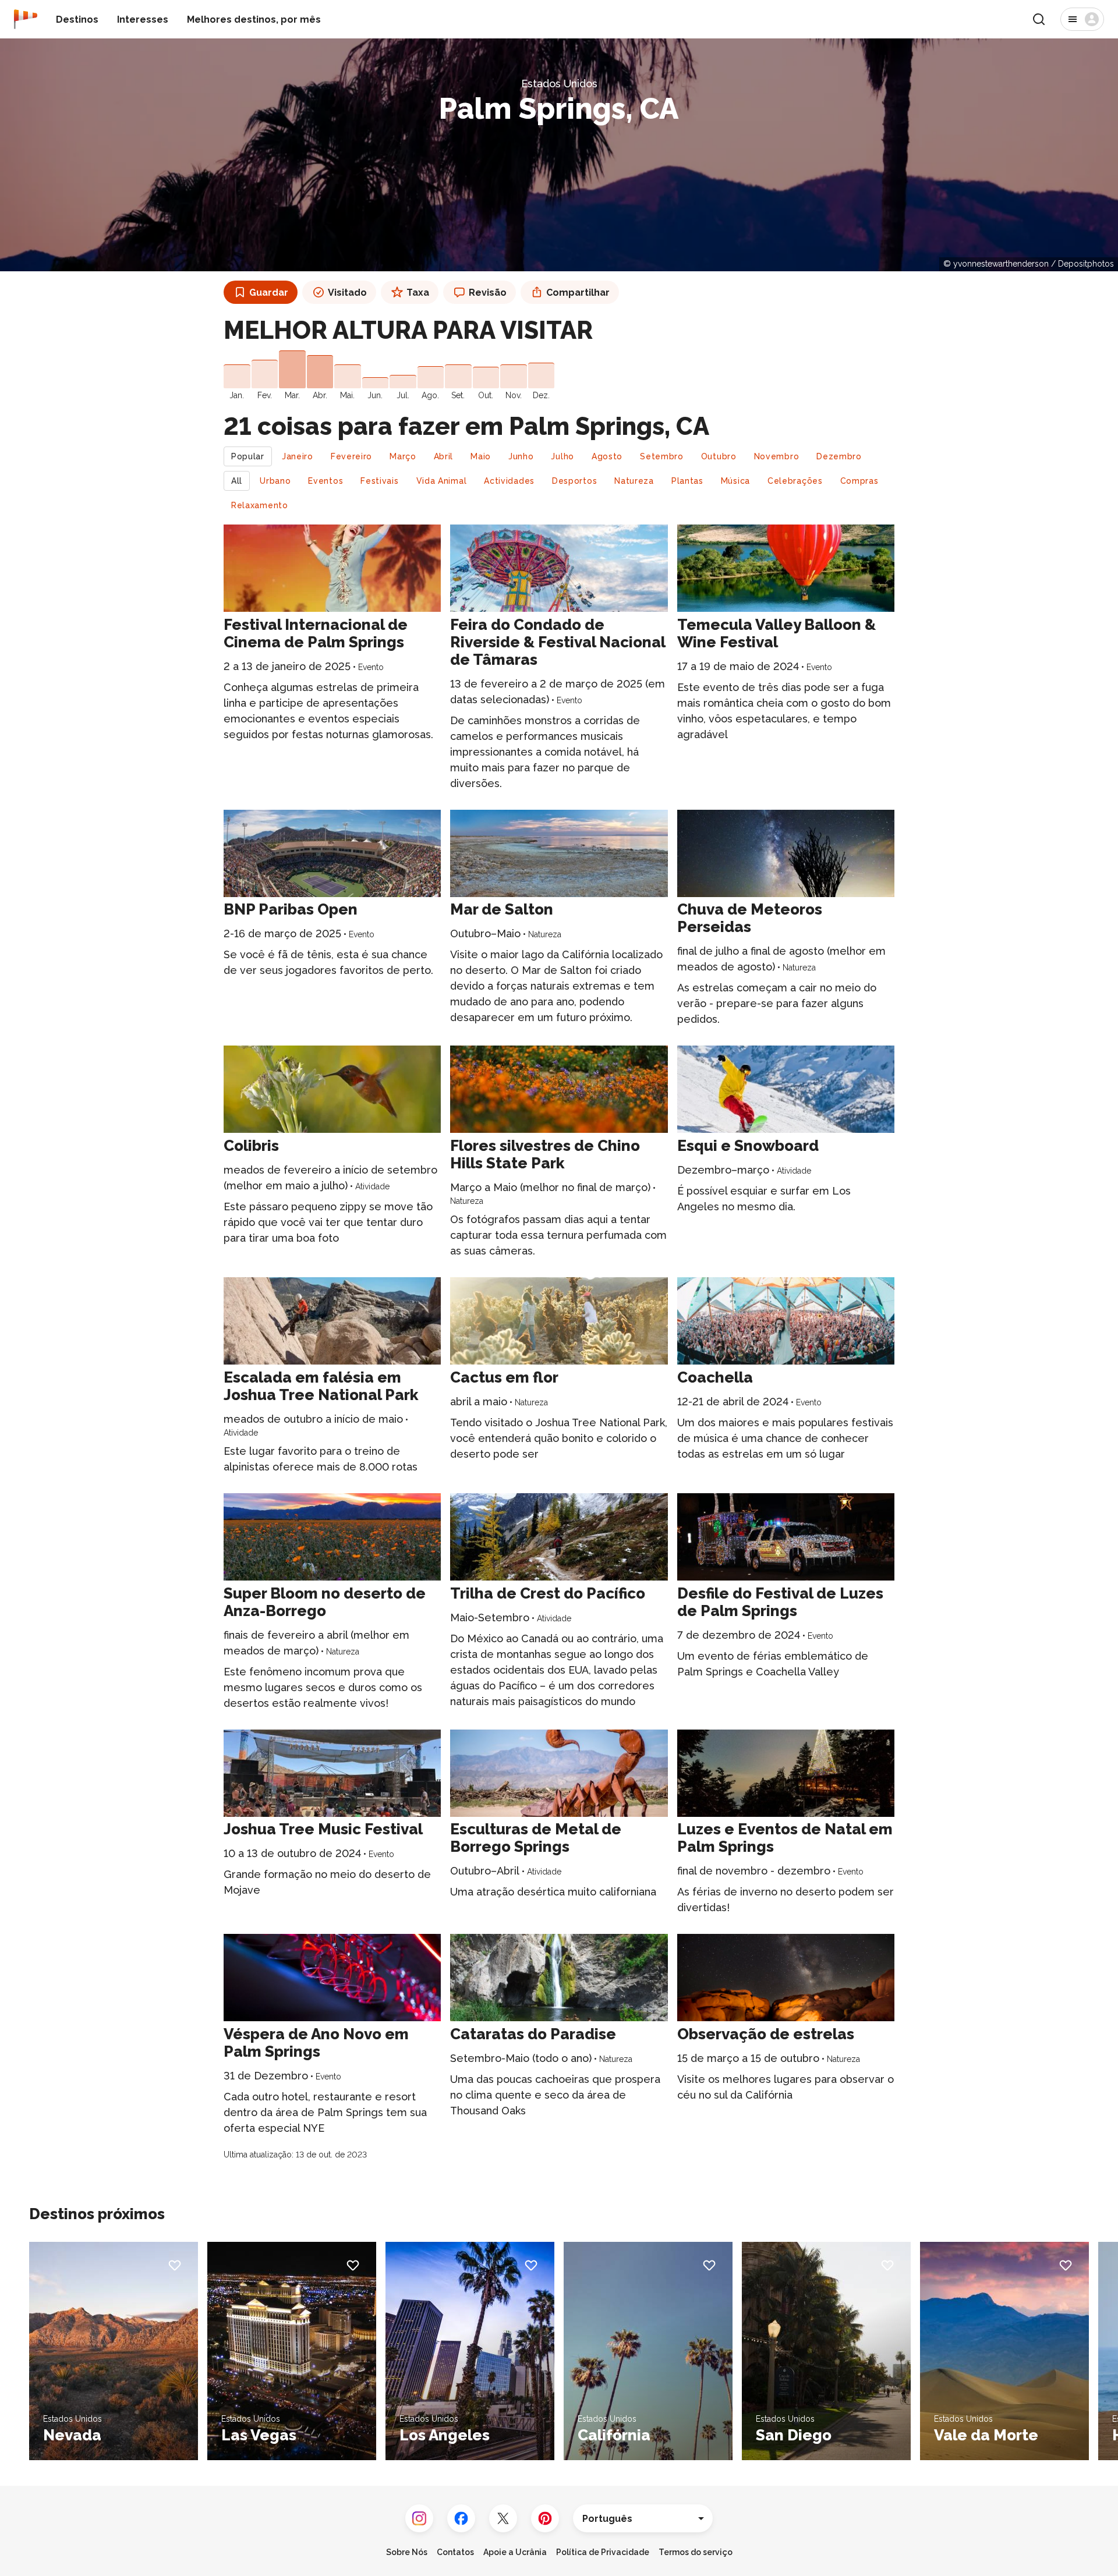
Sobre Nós (407, 2552)
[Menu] (1082, 19)
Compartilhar (578, 293)
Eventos (326, 481)
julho (562, 456)
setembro (662, 456)
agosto (607, 456)
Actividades (509, 481)
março (403, 456)
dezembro (839, 456)
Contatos (455, 2552)
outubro (719, 456)
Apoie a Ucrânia (515, 2552)
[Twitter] (503, 2518)
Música (735, 481)
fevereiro (351, 456)
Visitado (347, 293)
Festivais (379, 481)
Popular (248, 456)
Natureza (634, 481)
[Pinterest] (545, 2518)
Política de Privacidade (603, 2552)
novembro (777, 456)
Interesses (143, 20)
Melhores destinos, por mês (254, 20)
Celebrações (795, 481)
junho (521, 456)
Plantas (687, 481)
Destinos (77, 20)
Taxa (418, 293)
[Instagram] (419, 2518)
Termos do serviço (696, 2552)
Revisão (488, 293)
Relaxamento (260, 505)
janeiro (298, 456)
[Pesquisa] (1039, 19)
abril (444, 456)
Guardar (269, 293)
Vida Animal (442, 481)
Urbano (275, 481)
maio (481, 456)
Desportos (574, 481)
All (237, 481)
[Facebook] (461, 2518)
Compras (859, 481)
